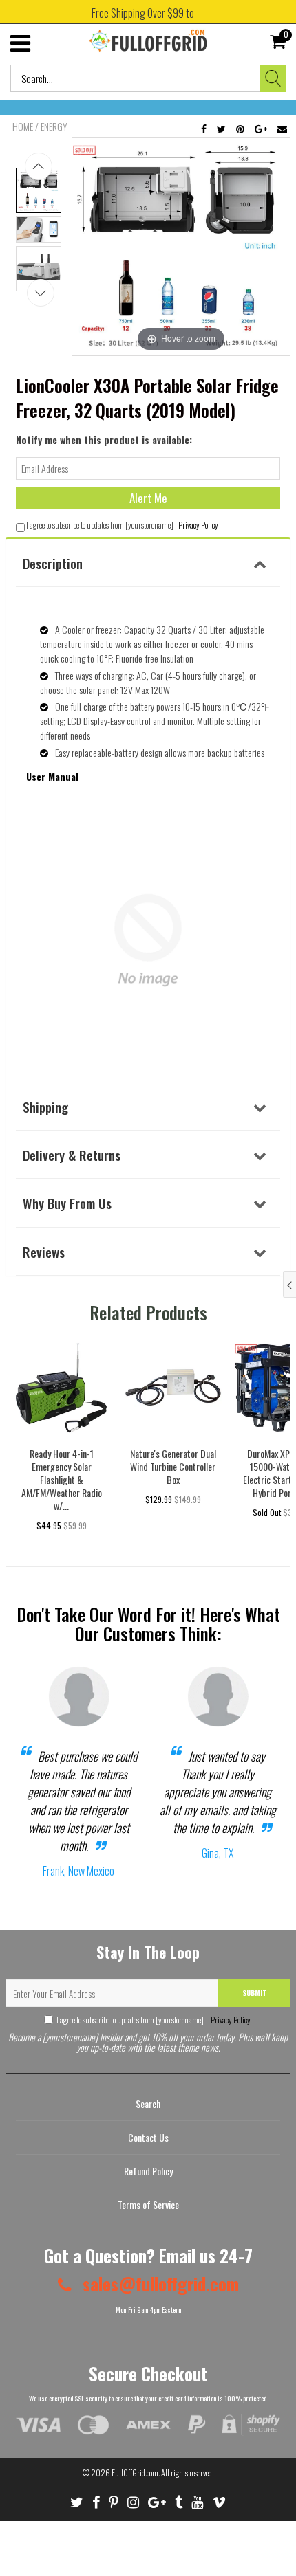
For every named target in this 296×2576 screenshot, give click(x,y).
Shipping (45, 1107)
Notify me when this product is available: (104, 440)
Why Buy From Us (67, 1203)
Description (53, 563)
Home (23, 126)
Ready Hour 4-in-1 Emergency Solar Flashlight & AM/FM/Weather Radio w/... (62, 1479)
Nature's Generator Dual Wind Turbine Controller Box (173, 1466)
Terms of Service (148, 2205)
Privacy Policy (198, 525)
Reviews (44, 1252)
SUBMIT (254, 1993)
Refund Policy (148, 2171)
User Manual (52, 776)
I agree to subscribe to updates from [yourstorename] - (154, 2020)
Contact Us (148, 2137)
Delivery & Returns (72, 1155)
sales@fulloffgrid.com (159, 2284)
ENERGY (54, 126)
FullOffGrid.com (135, 2473)
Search (148, 2103)
